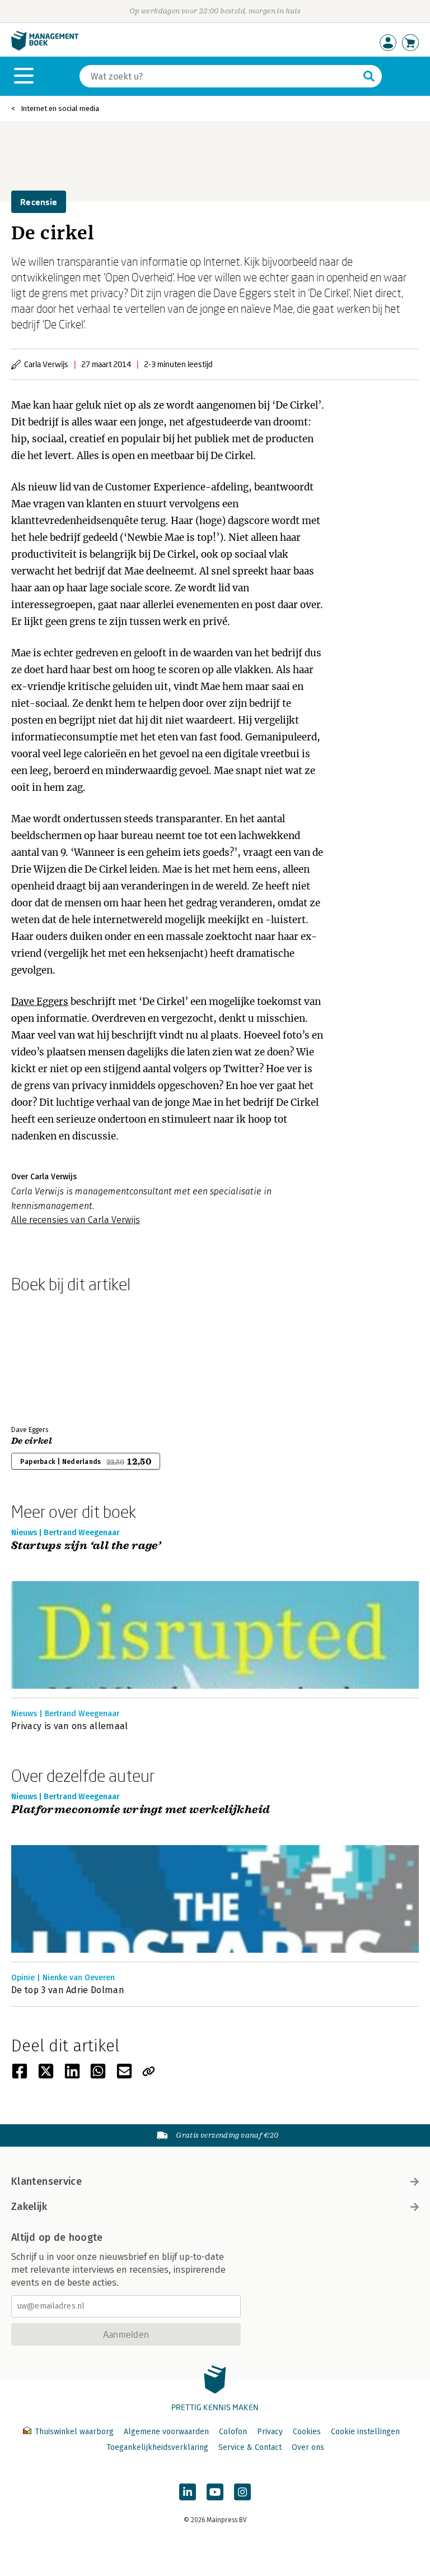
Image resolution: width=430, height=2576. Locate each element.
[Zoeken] (369, 76)
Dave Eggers (40, 1002)
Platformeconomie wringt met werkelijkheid (141, 1810)
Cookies (307, 2432)
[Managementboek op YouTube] (215, 2492)
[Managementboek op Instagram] (242, 2492)
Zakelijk (29, 2207)
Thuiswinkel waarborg (74, 2432)
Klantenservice (46, 2181)
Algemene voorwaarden (166, 2432)
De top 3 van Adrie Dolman (68, 1990)
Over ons (308, 2447)
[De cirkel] (50, 1357)
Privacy (270, 2432)
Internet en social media (60, 108)
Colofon (233, 2432)
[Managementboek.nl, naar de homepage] (45, 48)
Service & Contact (250, 2447)
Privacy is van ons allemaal (70, 1726)
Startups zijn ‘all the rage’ (86, 1546)
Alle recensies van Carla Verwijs (76, 1220)
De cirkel (32, 1441)
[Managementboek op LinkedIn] (188, 2492)
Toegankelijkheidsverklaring (157, 2447)
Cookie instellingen (365, 2432)
